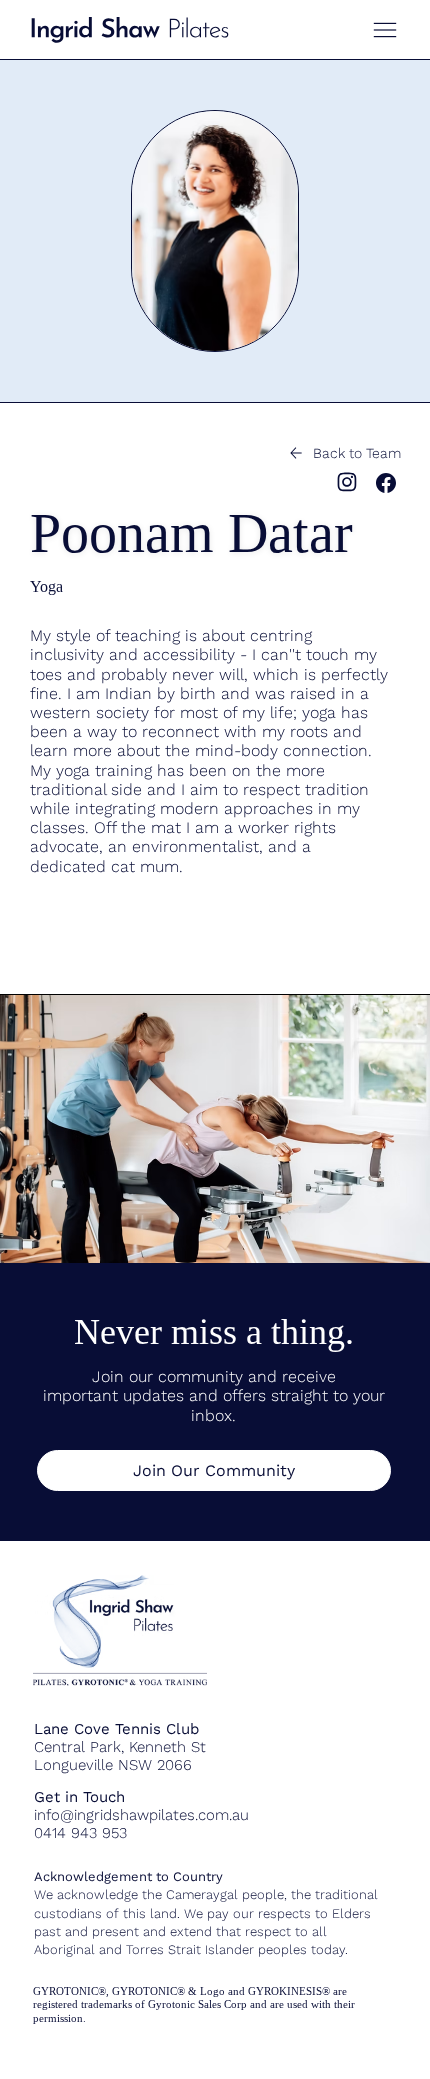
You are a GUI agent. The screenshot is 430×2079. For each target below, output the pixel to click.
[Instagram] (347, 482)
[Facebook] (386, 483)
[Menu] (385, 30)
